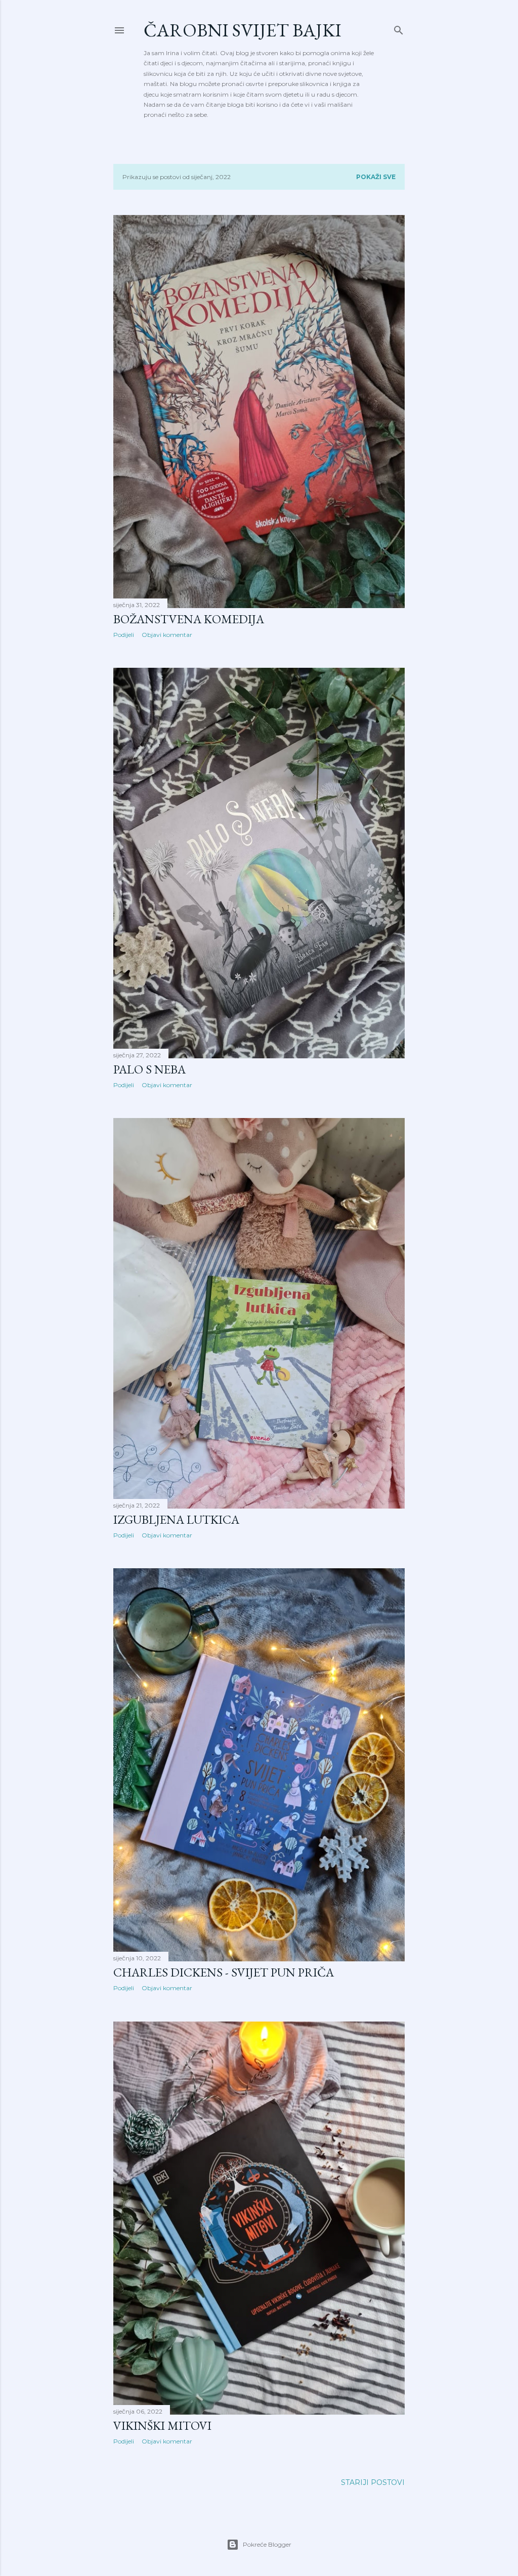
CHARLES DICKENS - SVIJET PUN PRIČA (224, 1972)
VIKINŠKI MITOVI (162, 2425)
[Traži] (399, 28)
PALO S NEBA (149, 1069)
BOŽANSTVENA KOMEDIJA (189, 619)
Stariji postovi (373, 2482)
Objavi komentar (167, 635)
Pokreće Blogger (267, 2544)
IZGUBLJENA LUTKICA (176, 1519)
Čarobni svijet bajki (243, 30)
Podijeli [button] (124, 635)
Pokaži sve (376, 177)
